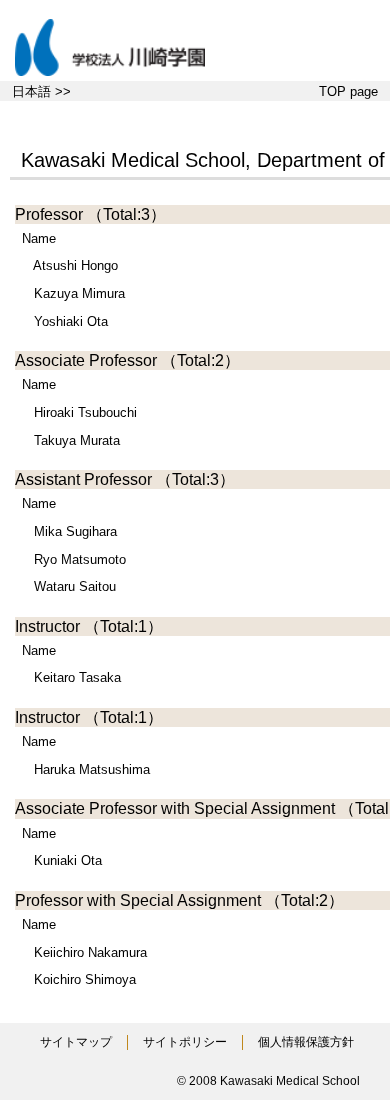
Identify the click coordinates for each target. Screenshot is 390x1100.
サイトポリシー (185, 1042)
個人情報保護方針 (306, 1042)
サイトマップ (76, 1042)
